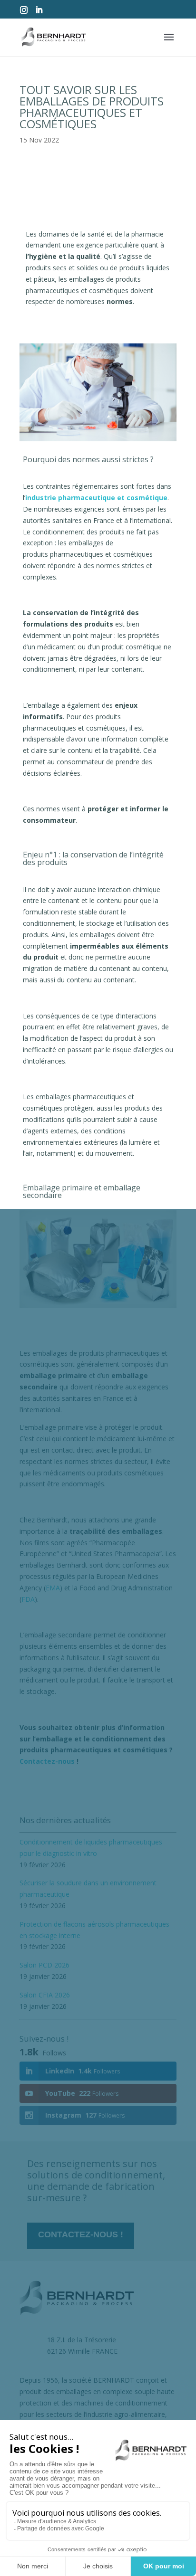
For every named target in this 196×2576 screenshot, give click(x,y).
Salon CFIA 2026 (45, 1995)
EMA (53, 1588)
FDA (28, 1599)
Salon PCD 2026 (44, 1965)
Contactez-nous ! (81, 2234)
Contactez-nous (48, 1761)
